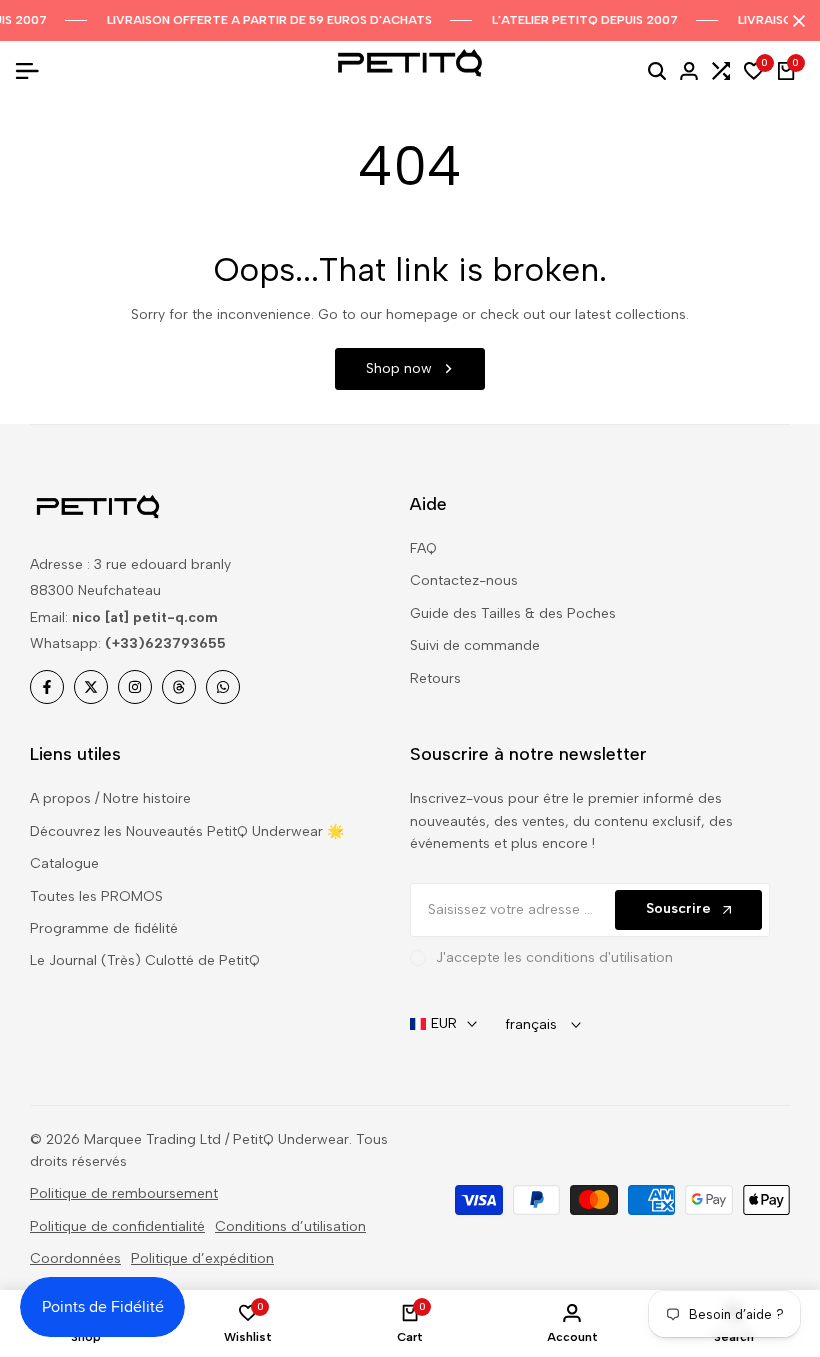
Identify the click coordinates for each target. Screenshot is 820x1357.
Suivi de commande (475, 645)
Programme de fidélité (104, 928)
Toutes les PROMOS (96, 896)
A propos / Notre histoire (110, 798)
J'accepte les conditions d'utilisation (554, 957)
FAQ (423, 548)
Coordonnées (75, 1258)
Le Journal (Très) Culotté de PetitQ (145, 960)
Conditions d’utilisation (290, 1226)
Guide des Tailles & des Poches (513, 613)
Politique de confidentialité (117, 1226)
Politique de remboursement (124, 1193)
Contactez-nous (464, 580)
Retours (435, 678)
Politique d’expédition (202, 1258)
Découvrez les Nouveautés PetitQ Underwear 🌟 (187, 831)
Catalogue (64, 863)
